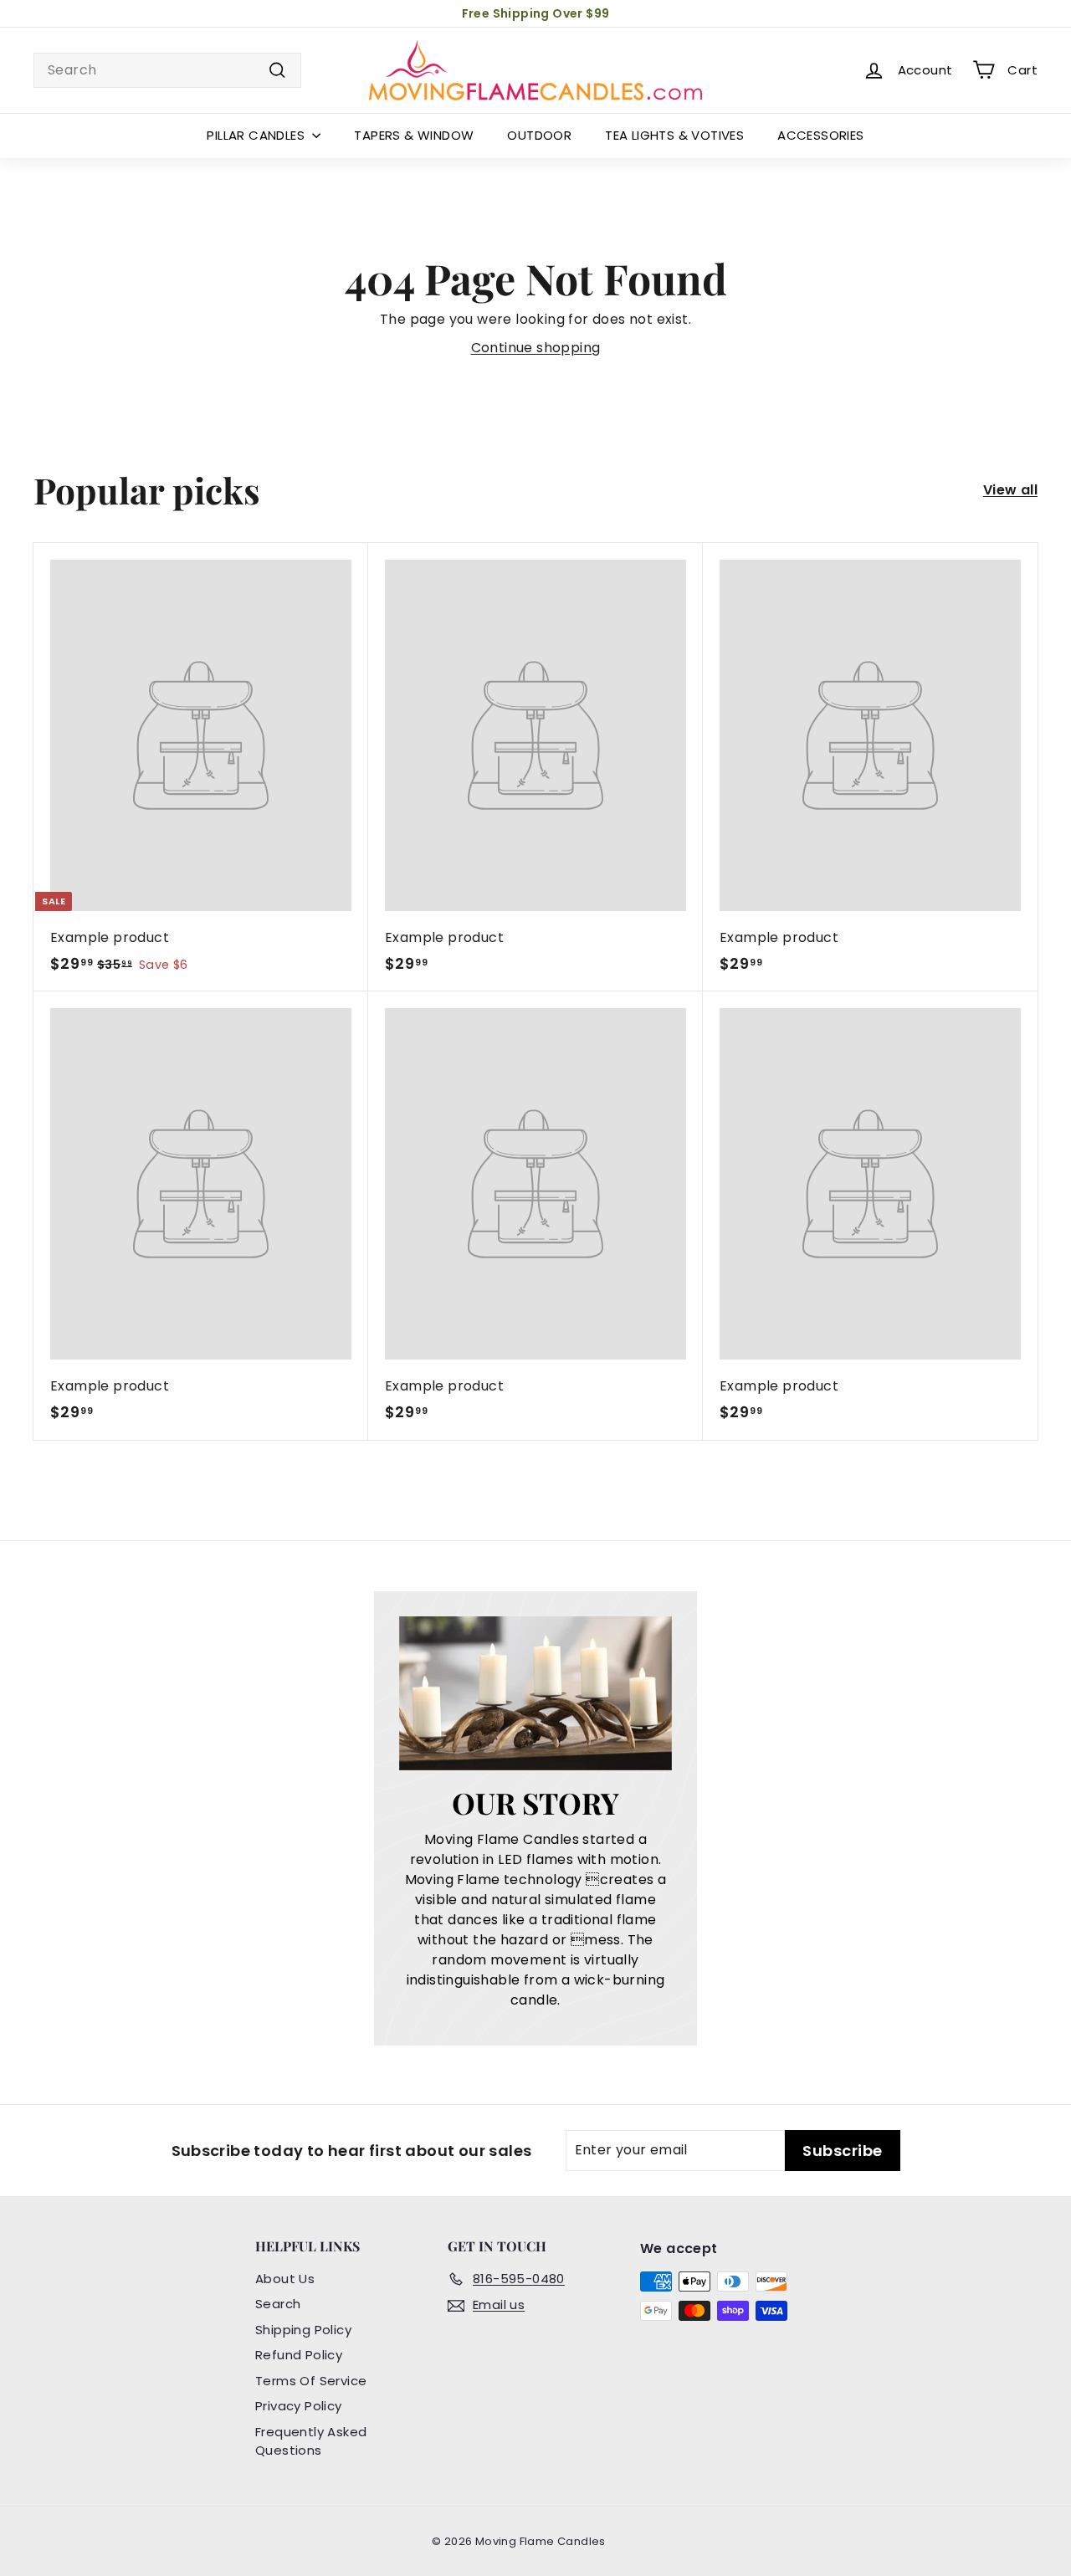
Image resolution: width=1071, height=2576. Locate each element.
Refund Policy (299, 2355)
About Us (285, 2279)
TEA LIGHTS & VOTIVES (674, 135)
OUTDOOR (539, 135)
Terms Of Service (311, 2381)
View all (1010, 490)
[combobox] (167, 70)
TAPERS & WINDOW (414, 135)
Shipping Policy (303, 2330)
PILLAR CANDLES (257, 135)
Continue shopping (536, 348)
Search (278, 2304)
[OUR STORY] (536, 1693)
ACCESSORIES (820, 135)
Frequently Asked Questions (311, 2441)
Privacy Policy (299, 2406)
